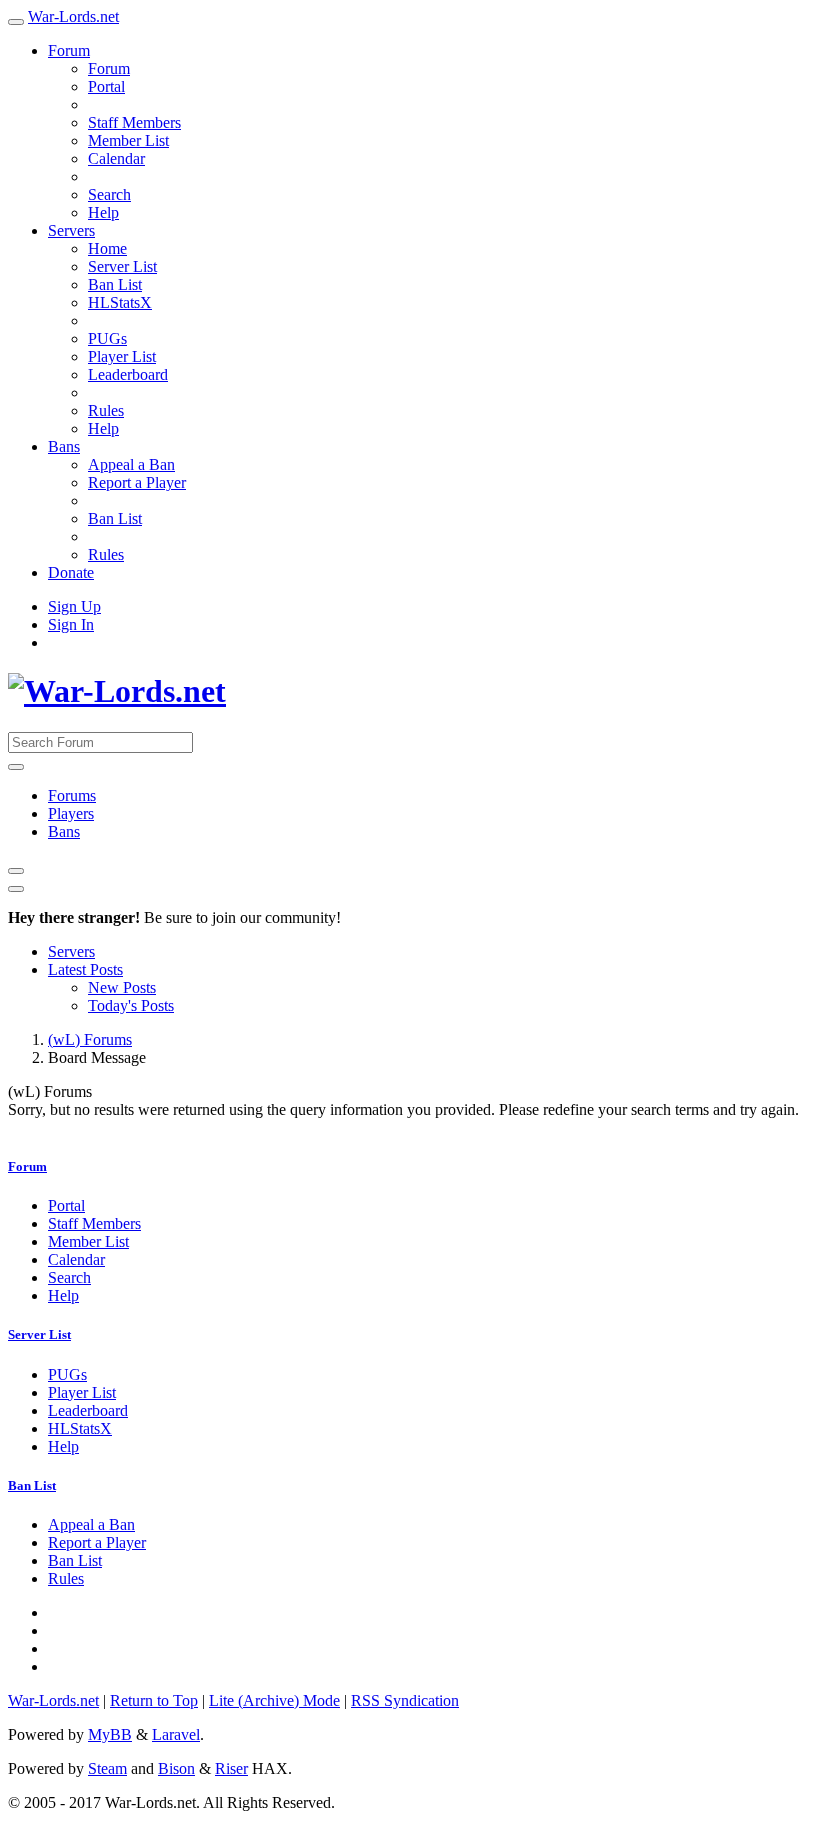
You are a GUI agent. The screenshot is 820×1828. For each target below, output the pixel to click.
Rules (106, 410)
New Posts (122, 987)
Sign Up (74, 606)
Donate (71, 572)
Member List (128, 140)
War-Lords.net (73, 16)
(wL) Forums (90, 1039)
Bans (64, 446)
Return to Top (154, 1700)
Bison (176, 1768)
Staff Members (134, 122)
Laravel (176, 1734)
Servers (71, 230)
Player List (122, 356)
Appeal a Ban (131, 464)
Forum (69, 50)
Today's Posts (131, 1005)
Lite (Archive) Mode (274, 1700)
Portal (106, 86)
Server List (122, 266)
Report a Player (137, 482)
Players (71, 813)
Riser (231, 1768)
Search (109, 194)
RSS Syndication (405, 1700)
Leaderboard (128, 374)
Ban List (115, 284)
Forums (72, 795)
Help (103, 212)
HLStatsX (120, 302)
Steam (107, 1768)
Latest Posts (85, 969)
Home (107, 248)
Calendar (116, 158)
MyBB (110, 1734)
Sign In (71, 624)
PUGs (107, 338)
